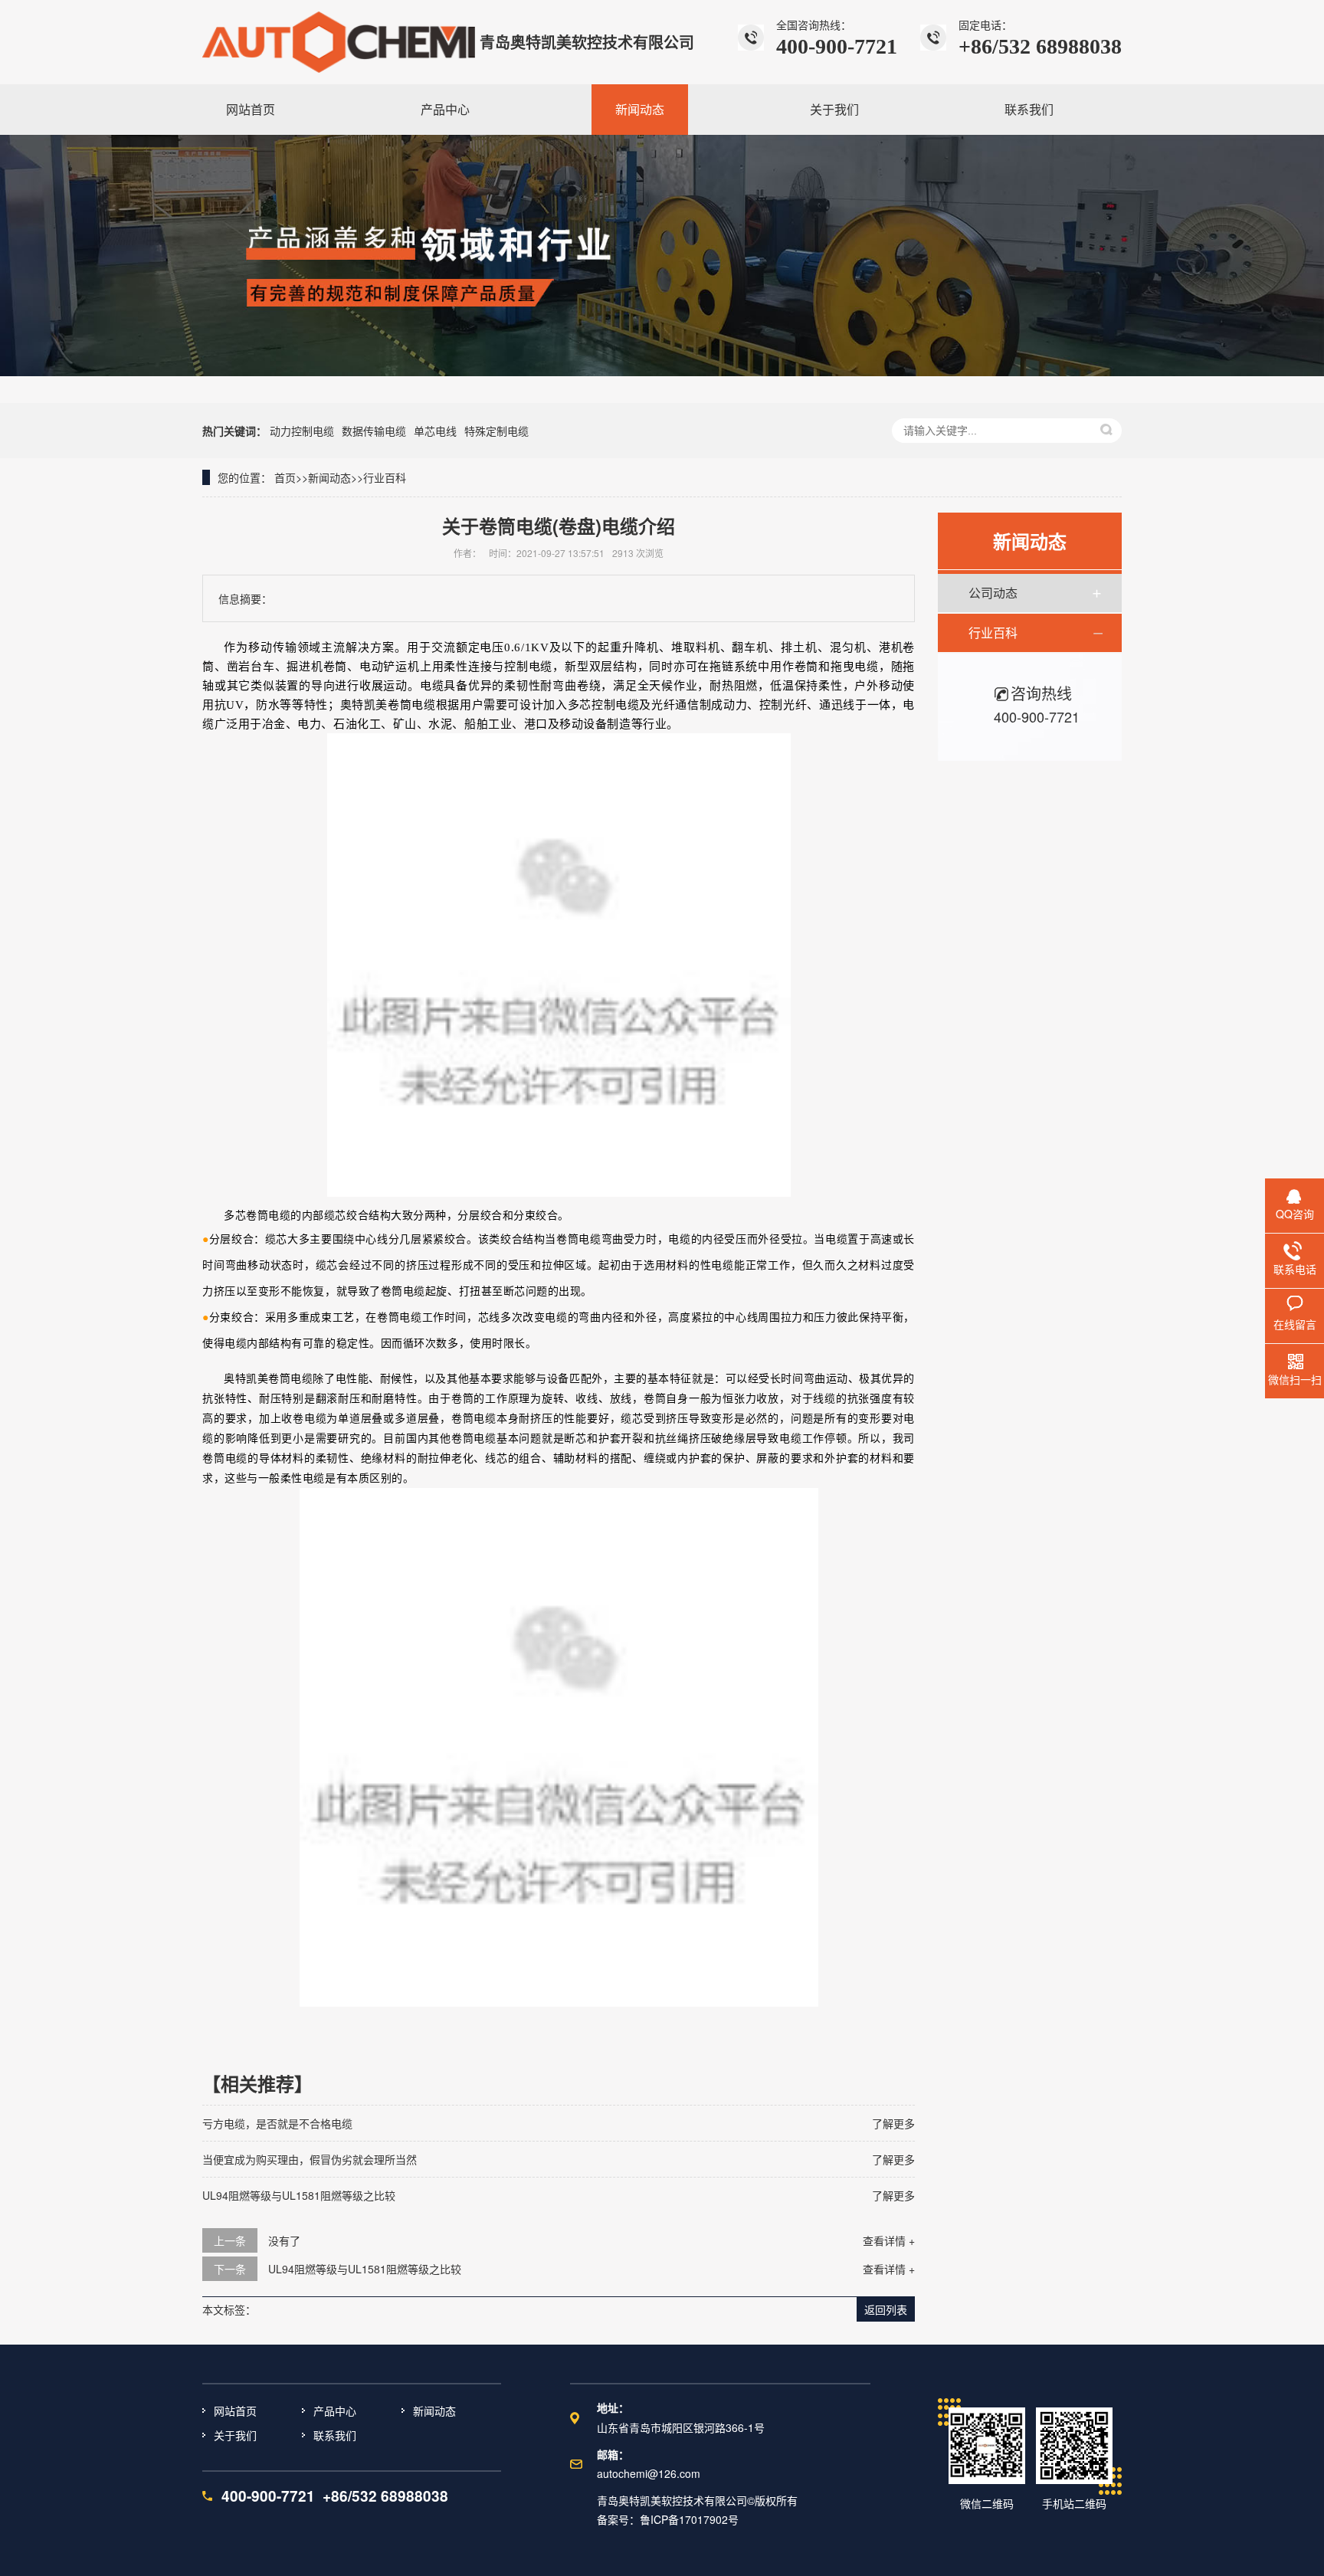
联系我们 (335, 2435)
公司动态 (993, 593)
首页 (285, 477)
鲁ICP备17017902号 (689, 2519)
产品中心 (335, 2410)
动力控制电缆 (302, 431)
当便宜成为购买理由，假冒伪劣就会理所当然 (310, 2159)
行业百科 (385, 477)
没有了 (284, 2240)
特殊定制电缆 (496, 431)
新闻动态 (329, 477)
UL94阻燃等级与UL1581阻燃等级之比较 (299, 2195)
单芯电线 (435, 431)
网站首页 (235, 2410)
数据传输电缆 (374, 431)
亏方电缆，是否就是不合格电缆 (277, 2123)
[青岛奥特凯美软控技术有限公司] (339, 42)
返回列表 (886, 2309)
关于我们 (235, 2435)
